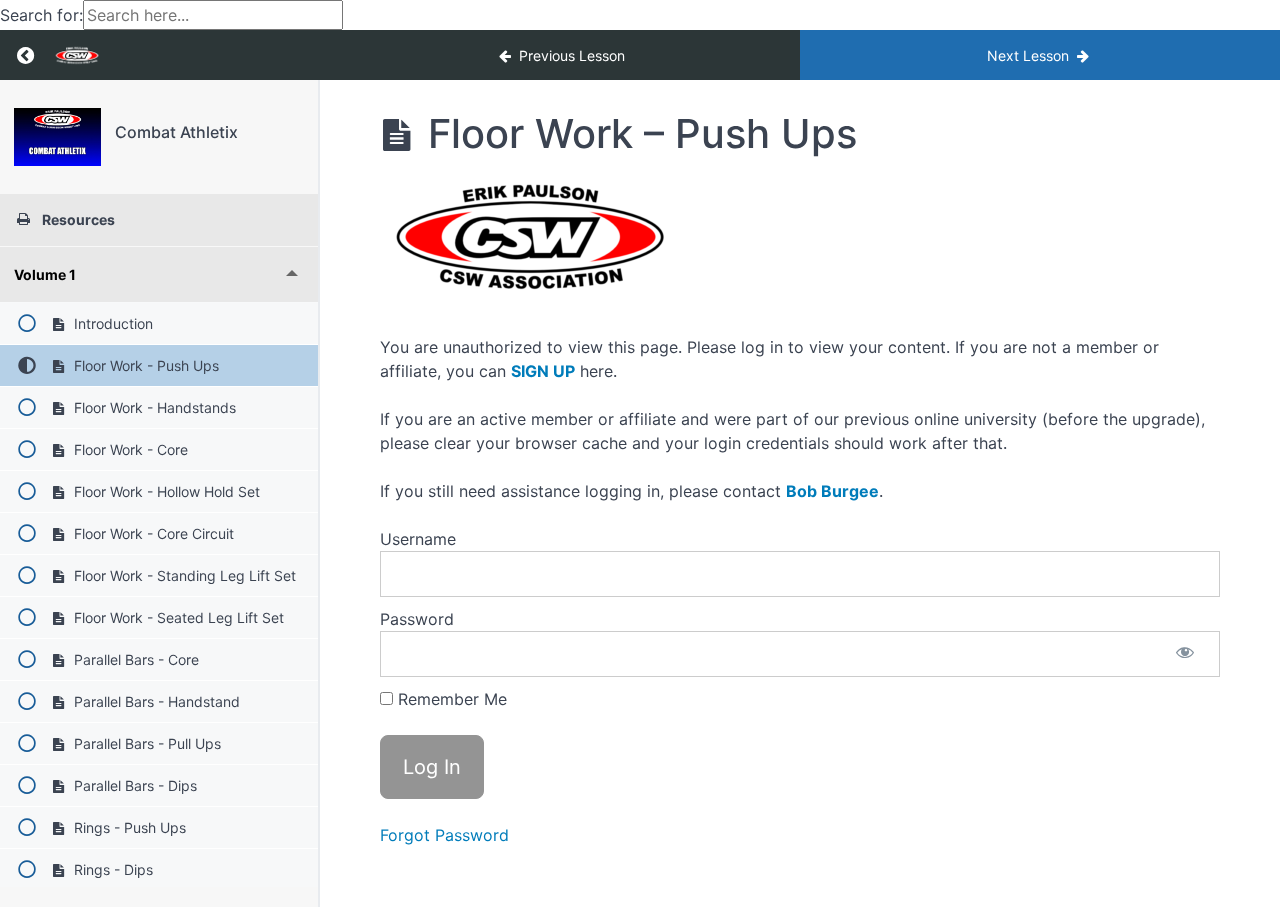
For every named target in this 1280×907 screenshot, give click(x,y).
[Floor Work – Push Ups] (57, 137)
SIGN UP (543, 371)
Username (418, 539)
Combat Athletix (176, 132)
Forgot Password (444, 835)
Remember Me (450, 699)
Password (417, 619)
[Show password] (1185, 654)
